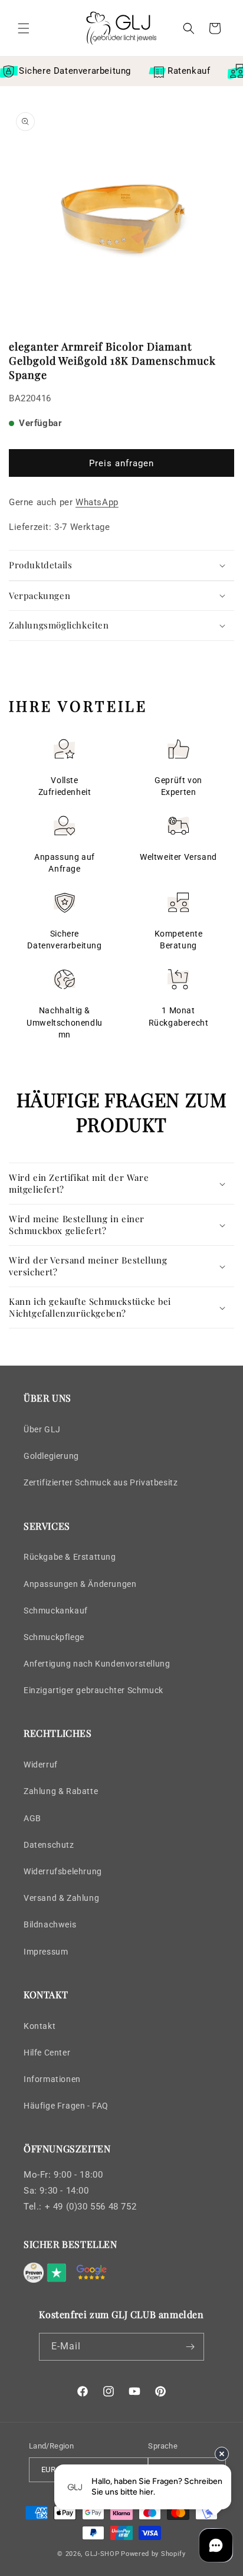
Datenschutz (49, 1845)
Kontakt (40, 2026)
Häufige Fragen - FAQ (66, 2106)
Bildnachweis (50, 1924)
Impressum (46, 1952)
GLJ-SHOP (102, 2554)
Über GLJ (42, 1429)
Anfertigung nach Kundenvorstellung (97, 1664)
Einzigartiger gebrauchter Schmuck (93, 1690)
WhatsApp (97, 502)
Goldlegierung (51, 1456)
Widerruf (41, 1765)
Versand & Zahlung (61, 1898)
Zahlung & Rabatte (61, 1791)
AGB (32, 1818)
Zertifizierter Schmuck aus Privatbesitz (101, 1482)
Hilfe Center (47, 2053)
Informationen (52, 2079)
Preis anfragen (121, 463)
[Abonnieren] (191, 2347)
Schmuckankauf (56, 1611)
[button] (24, 28)
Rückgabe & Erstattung (70, 1557)
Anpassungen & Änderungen (80, 1584)
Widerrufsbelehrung (63, 1871)
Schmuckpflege (54, 1637)
